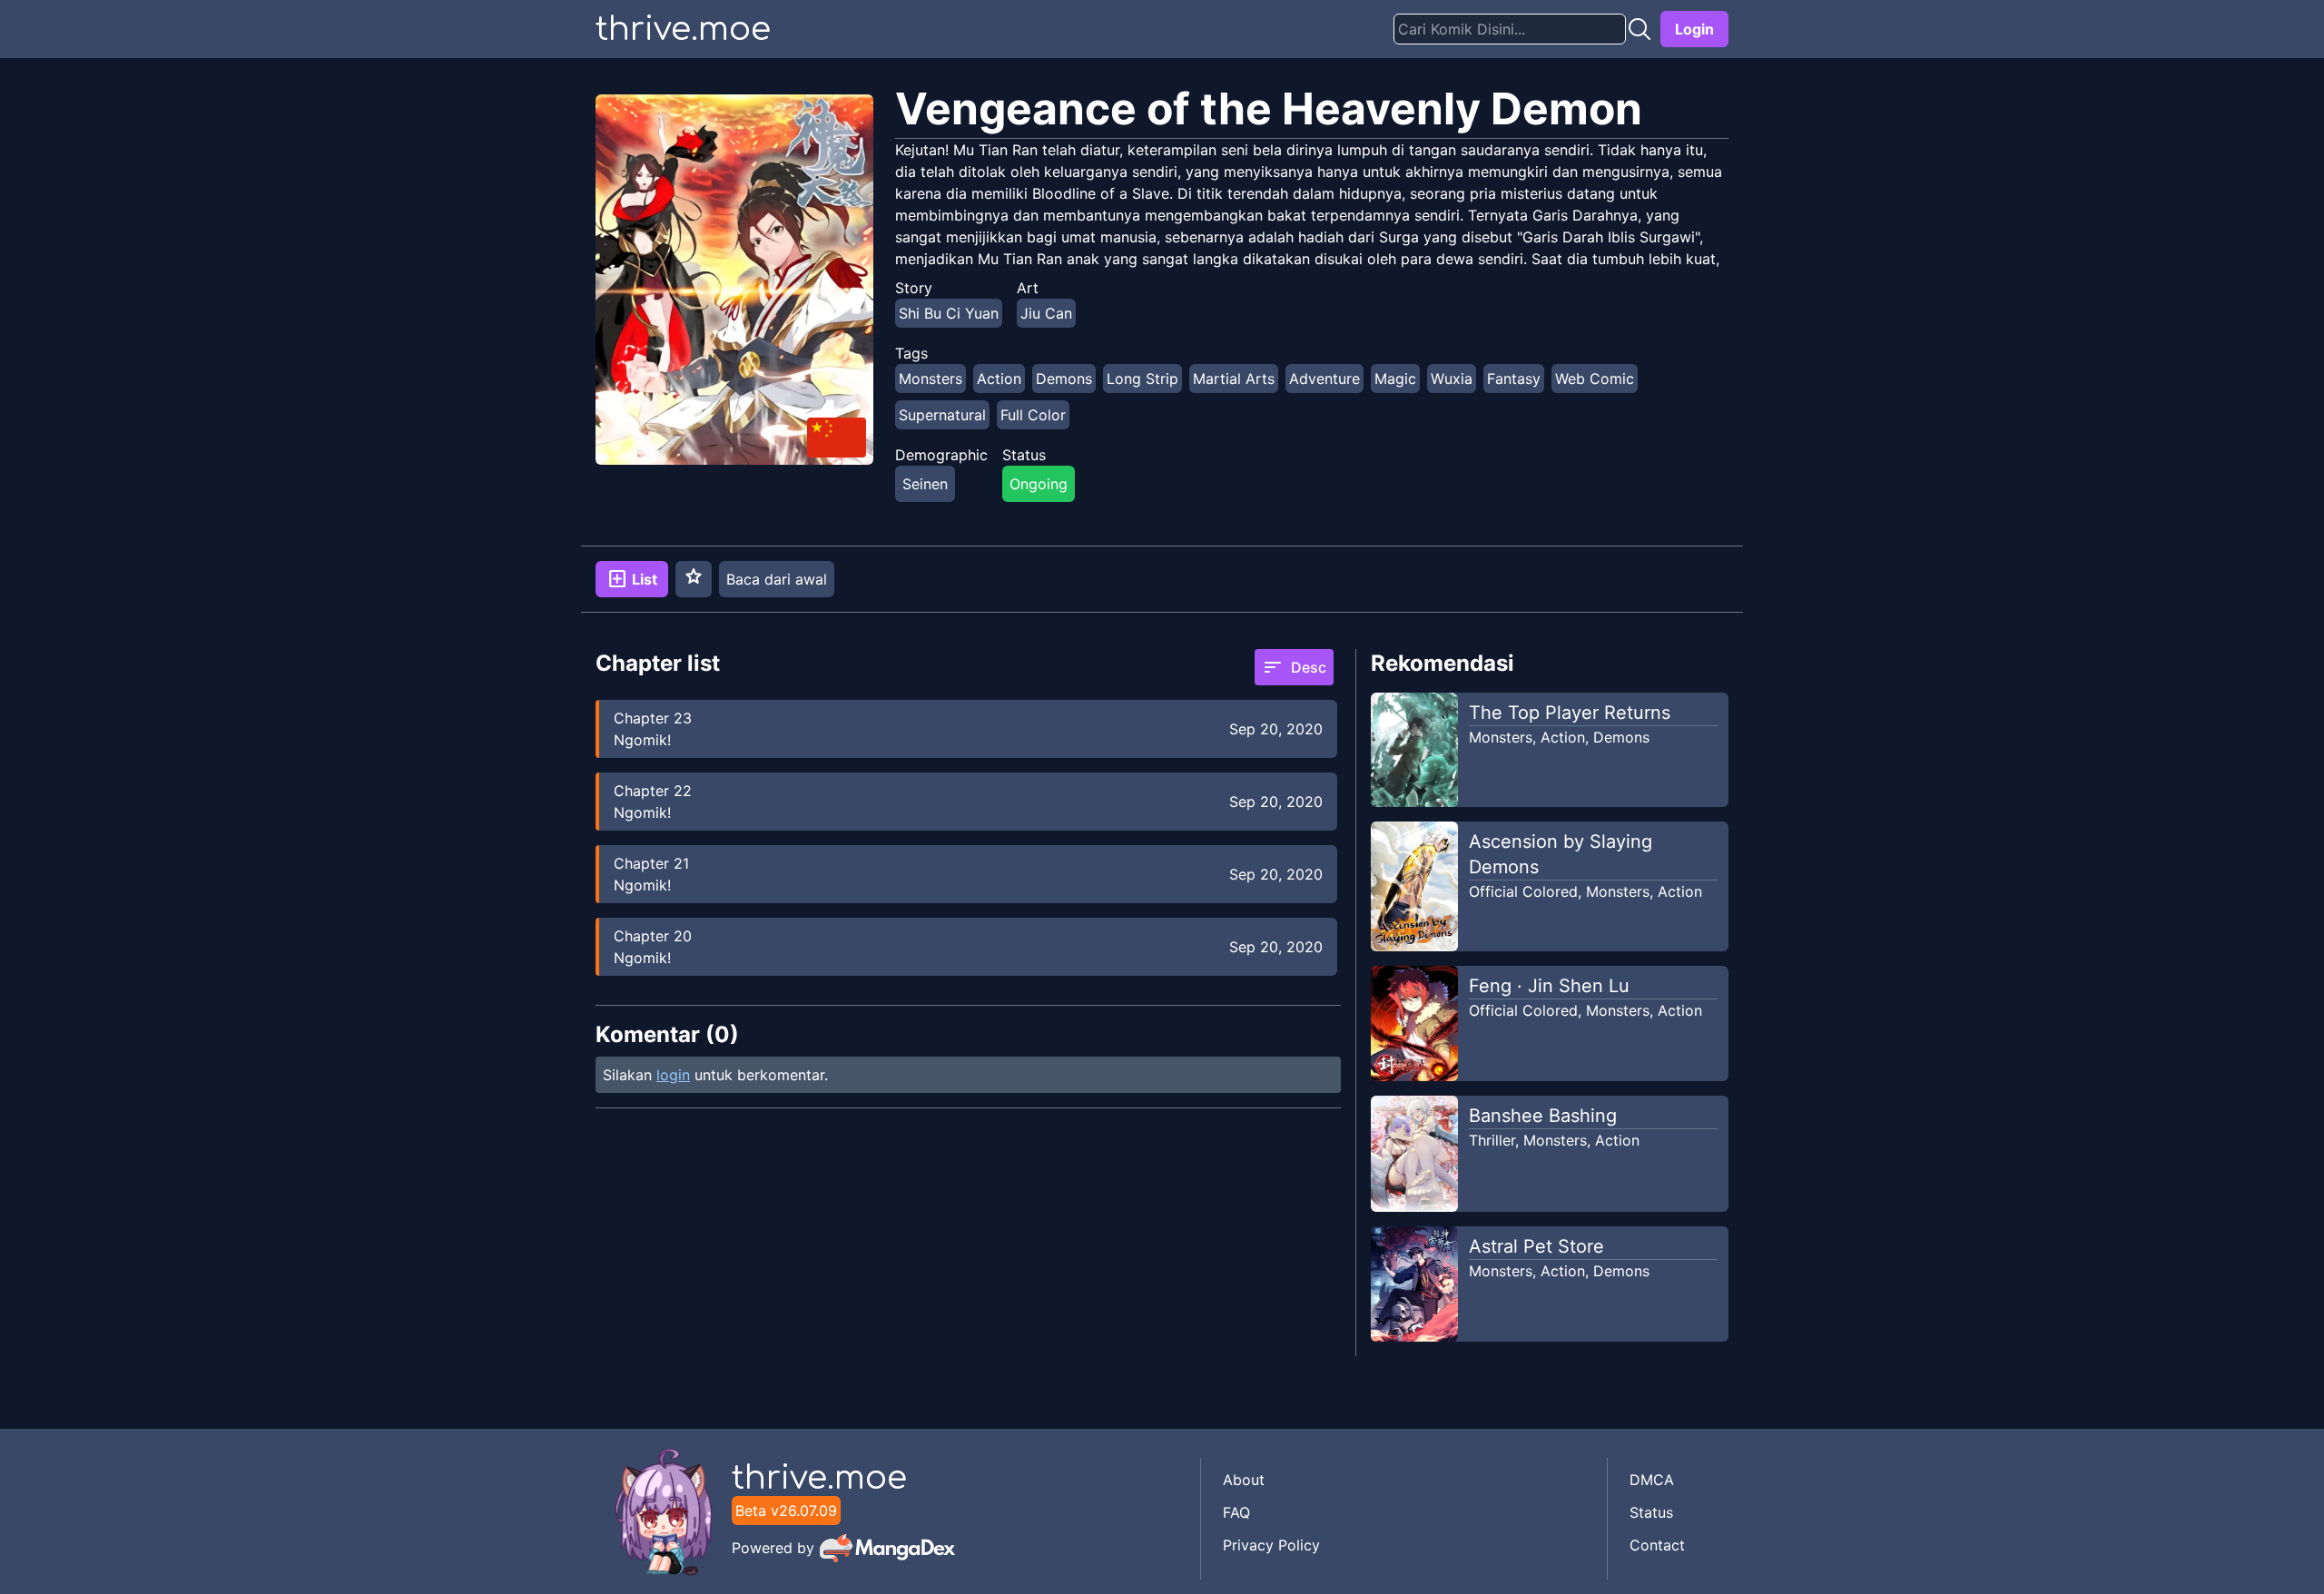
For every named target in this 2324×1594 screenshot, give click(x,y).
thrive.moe (683, 29)
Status (1651, 1512)
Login (1694, 29)
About (1244, 1480)
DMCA (1652, 1480)
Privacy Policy (1271, 1545)
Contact (1657, 1545)
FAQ (1236, 1512)
